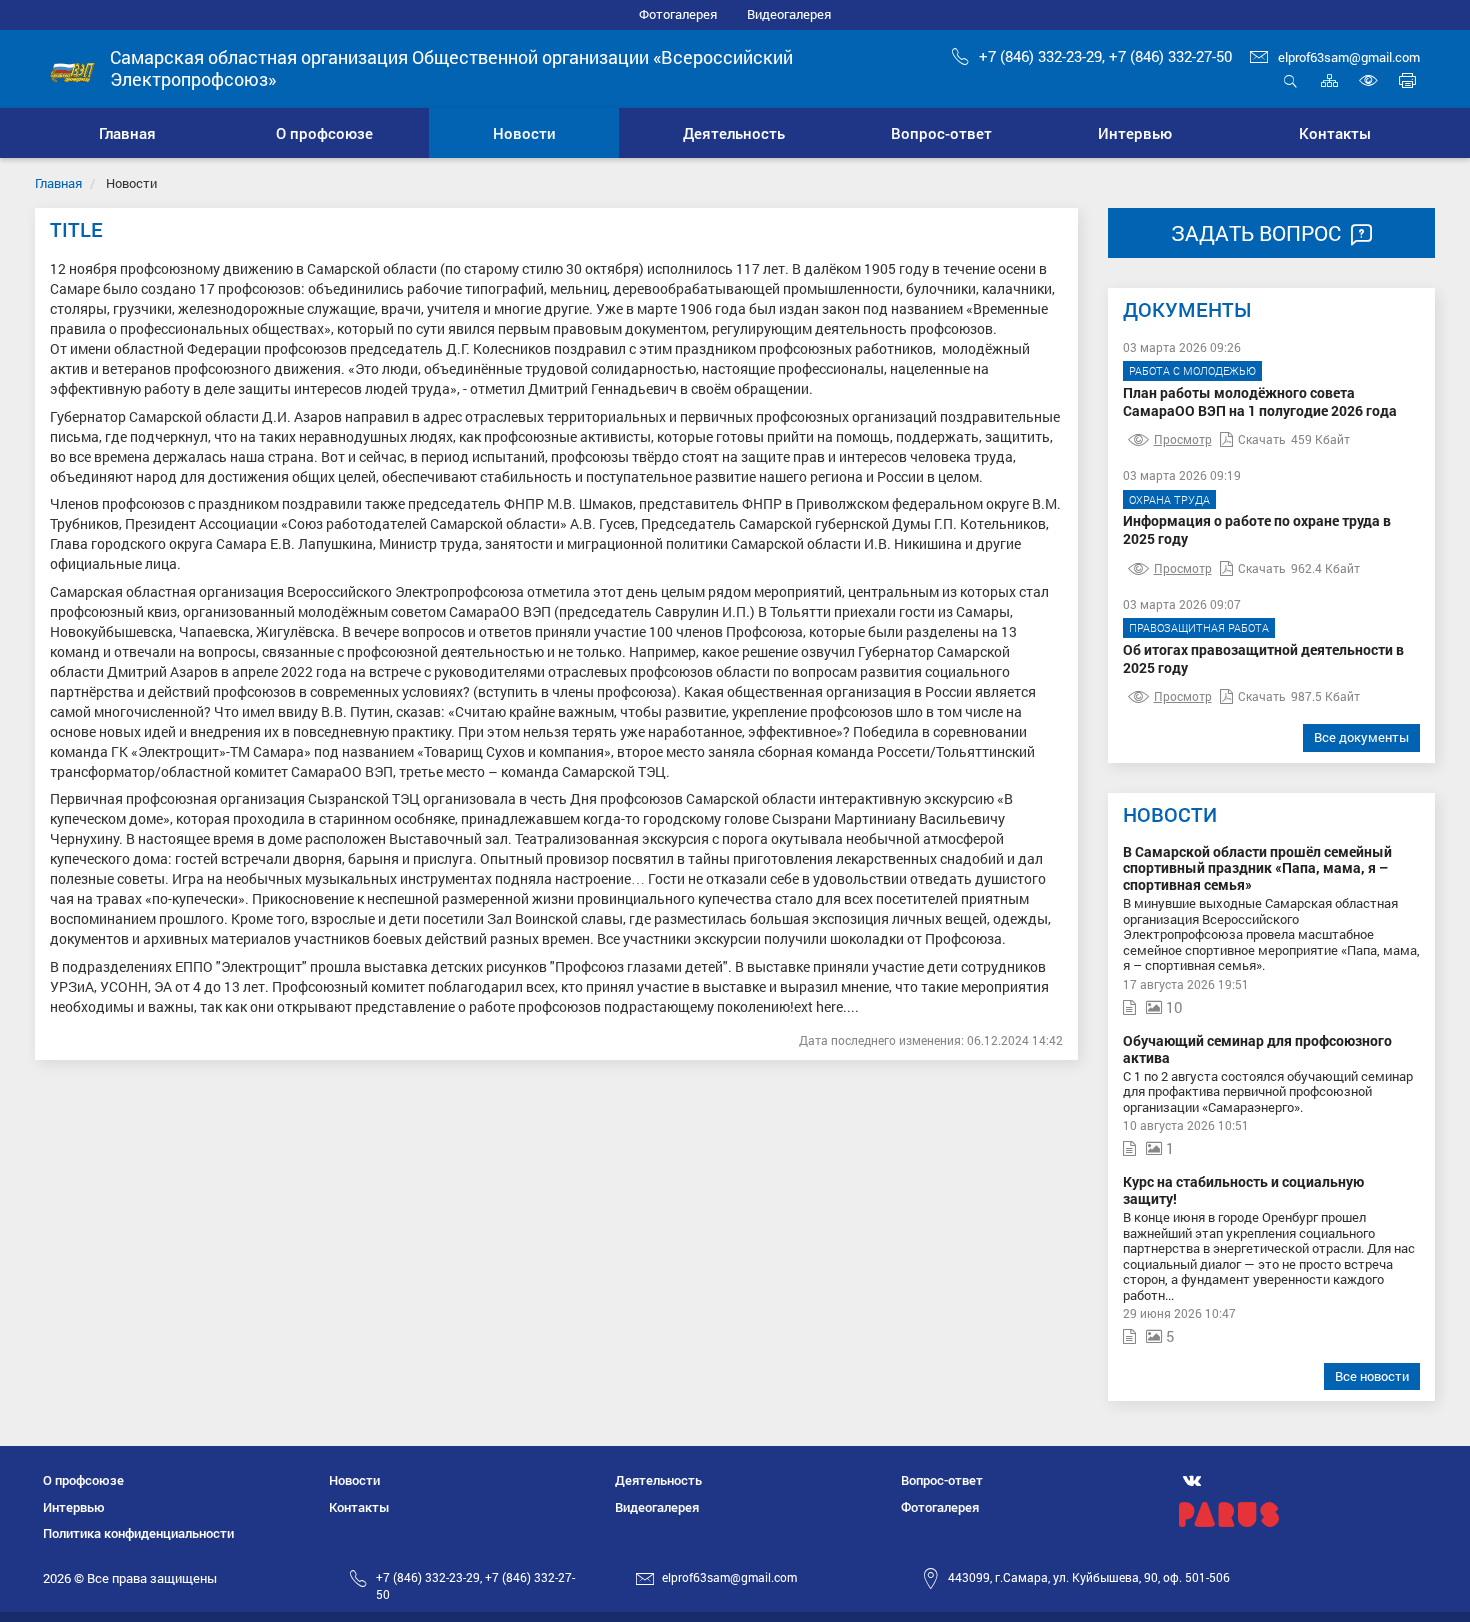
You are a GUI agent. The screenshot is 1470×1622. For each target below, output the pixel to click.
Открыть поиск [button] (1290, 91)
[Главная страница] (72, 70)
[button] (324, 133)
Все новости (1372, 1376)
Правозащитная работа (1199, 627)
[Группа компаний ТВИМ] (1307, 1514)
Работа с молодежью (1192, 370)
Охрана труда (1169, 499)
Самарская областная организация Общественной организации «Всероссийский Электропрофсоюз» (451, 68)
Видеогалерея (789, 14)
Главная (58, 183)
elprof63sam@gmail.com (1349, 57)
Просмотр (1183, 439)
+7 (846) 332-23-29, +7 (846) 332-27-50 (1105, 56)
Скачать (1262, 439)
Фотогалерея (678, 14)
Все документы (1361, 737)
